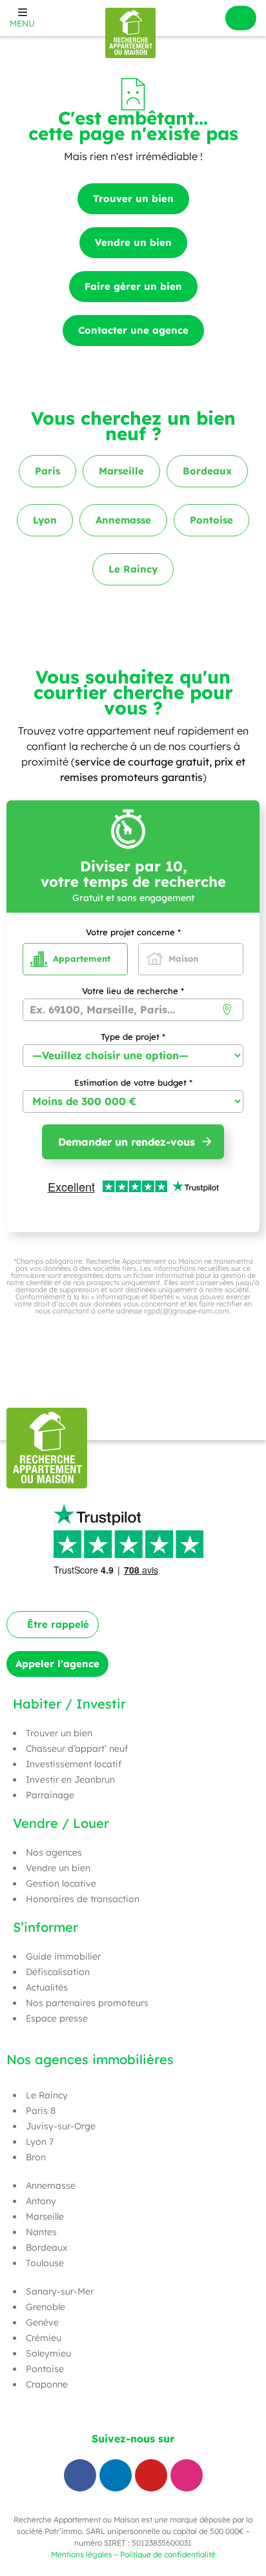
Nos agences (54, 1852)
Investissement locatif (74, 1764)
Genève (42, 2322)
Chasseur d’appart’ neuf (77, 1749)
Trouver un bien (59, 1733)
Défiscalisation (58, 1972)
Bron (36, 2157)
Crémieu (44, 2338)
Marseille (45, 2216)
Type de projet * (133, 1037)
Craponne (47, 2384)
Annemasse (51, 2186)
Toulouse (45, 2263)
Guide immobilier (63, 1956)
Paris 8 (41, 2111)
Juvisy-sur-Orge (61, 2126)
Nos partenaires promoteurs (87, 2003)
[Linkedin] (116, 2475)
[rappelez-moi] (241, 18)
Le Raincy (47, 2095)
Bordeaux (47, 2247)
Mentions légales (82, 2554)
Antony (41, 2201)
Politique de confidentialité (168, 2554)
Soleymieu (48, 2353)
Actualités (47, 1987)
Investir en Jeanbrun (70, 1780)
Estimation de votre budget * (133, 1083)
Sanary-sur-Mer (60, 2291)
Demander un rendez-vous (127, 1142)
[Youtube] (151, 2475)
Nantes (41, 2232)
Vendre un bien (58, 1868)
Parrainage (50, 1795)
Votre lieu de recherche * (133, 991)
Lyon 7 (40, 2142)
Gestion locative (61, 1883)
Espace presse (57, 2018)
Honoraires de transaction (83, 1899)
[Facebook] (80, 2475)
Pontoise (45, 2369)
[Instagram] (187, 2475)
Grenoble (46, 2307)
